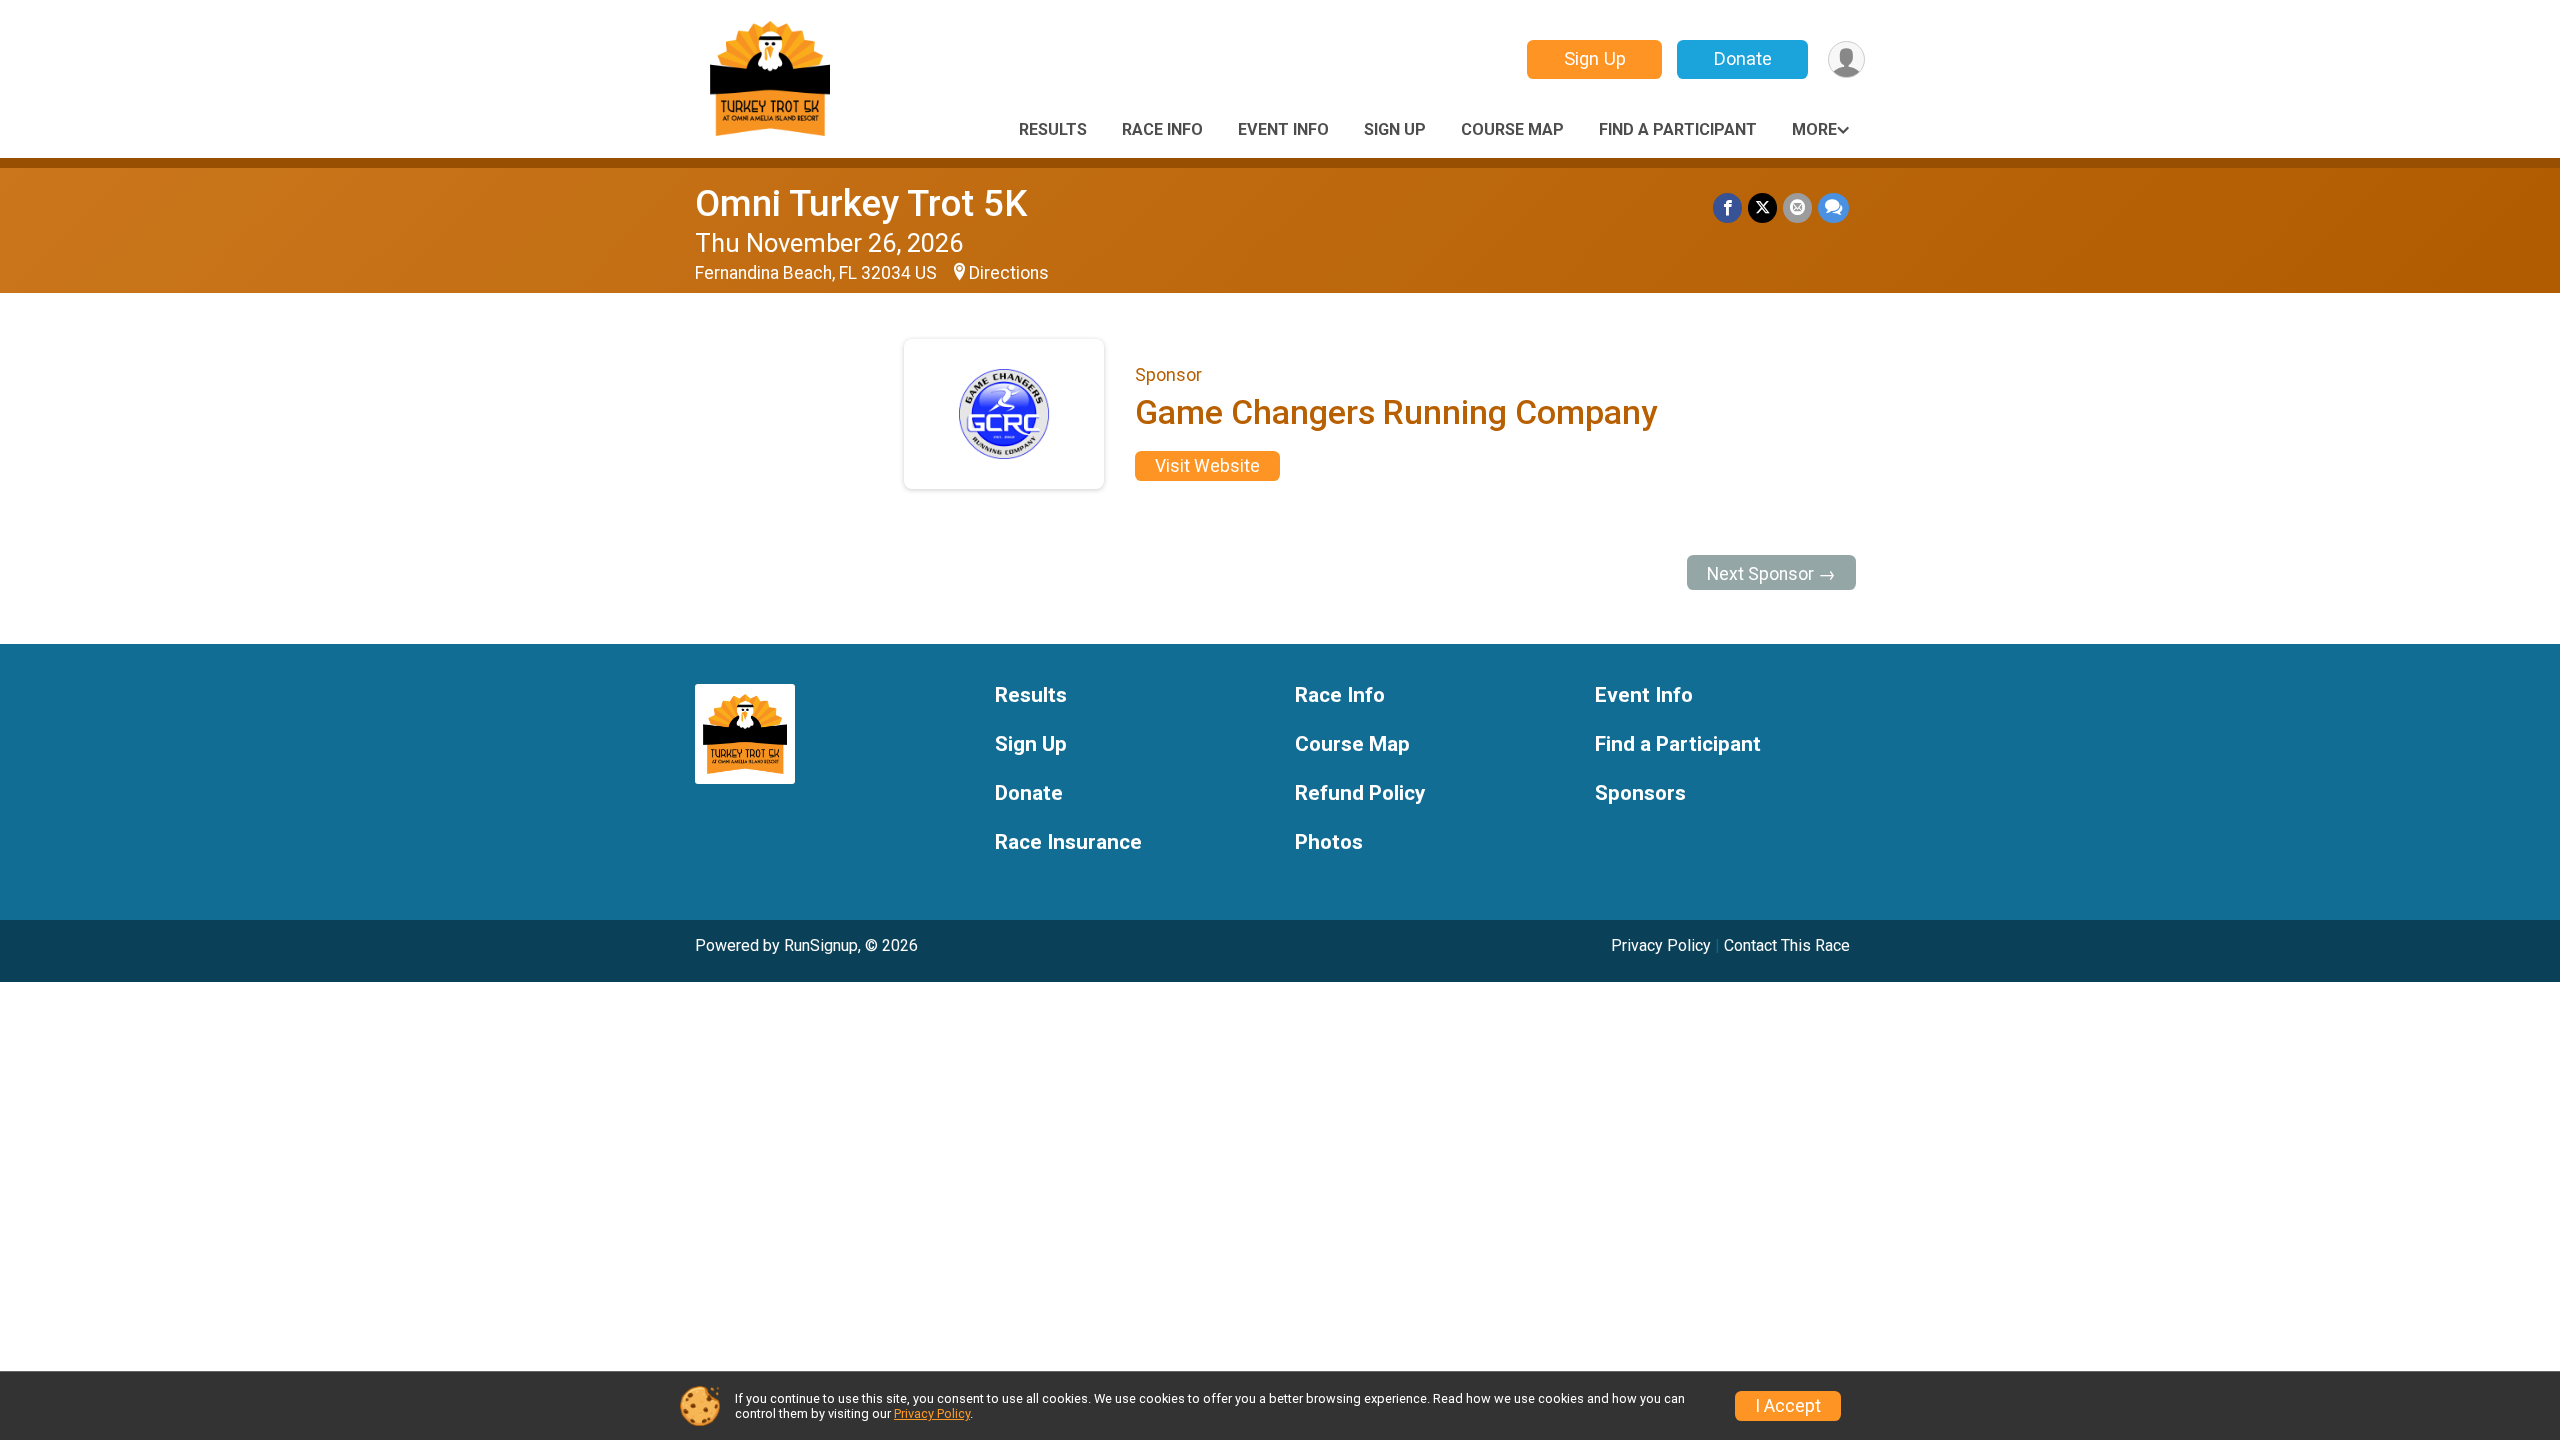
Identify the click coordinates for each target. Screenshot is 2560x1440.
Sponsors (1640, 793)
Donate (1743, 58)
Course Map (1512, 129)
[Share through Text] (1833, 207)
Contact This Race (1787, 945)
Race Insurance (1068, 842)
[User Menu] (1846, 59)
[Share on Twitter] (1762, 207)
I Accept (1788, 1406)
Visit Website (1207, 466)
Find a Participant (1678, 129)
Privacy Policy (1661, 945)
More (1814, 129)
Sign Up (1595, 58)
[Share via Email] (1797, 207)
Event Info (1283, 129)
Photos (1329, 842)
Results (1053, 129)
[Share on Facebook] (1727, 207)
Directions (1009, 273)
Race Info (1162, 129)
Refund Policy (1360, 793)
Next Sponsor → (1771, 574)
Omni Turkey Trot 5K (861, 203)
